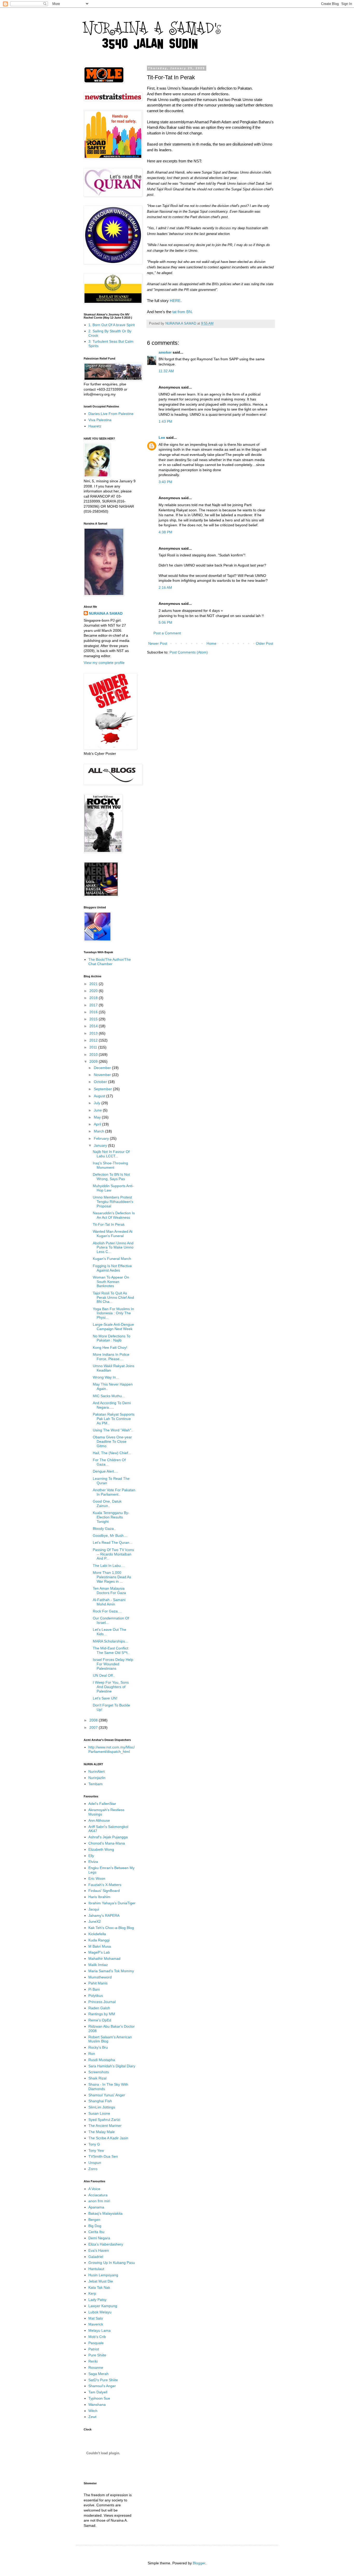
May (98, 1117)
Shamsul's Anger (102, 2386)
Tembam (95, 1784)
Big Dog (95, 2226)
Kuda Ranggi (99, 1940)
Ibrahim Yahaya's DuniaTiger (112, 1903)
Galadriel (96, 2257)
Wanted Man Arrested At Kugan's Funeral (113, 1234)
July (98, 1103)
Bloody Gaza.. (104, 1529)
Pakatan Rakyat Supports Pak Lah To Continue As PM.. (114, 1419)
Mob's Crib (97, 2337)
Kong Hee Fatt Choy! (110, 1347)
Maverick (96, 2324)
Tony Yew (96, 2150)
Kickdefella (97, 1934)
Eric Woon (97, 1878)
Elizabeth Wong (101, 1849)
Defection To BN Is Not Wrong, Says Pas (111, 1177)
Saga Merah (98, 2374)
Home (211, 643)
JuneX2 (95, 1921)
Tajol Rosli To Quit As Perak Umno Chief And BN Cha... (113, 1297)
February (102, 1138)
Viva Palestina (100, 420)
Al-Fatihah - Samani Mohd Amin (109, 1602)
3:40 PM (165, 482)
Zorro (93, 2169)
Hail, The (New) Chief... (112, 1453)
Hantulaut (96, 2269)
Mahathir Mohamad (104, 1958)
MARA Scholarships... (110, 1641)
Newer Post (158, 643)
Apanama (96, 2207)
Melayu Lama (100, 2330)
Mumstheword (100, 1977)
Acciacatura (98, 2195)
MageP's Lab (99, 1952)
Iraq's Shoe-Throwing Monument (110, 1165)
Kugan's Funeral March (112, 1259)
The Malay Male (102, 2132)
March (100, 1131)
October (101, 1082)
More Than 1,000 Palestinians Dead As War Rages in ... (112, 1577)
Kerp (92, 2293)
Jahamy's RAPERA (104, 1915)
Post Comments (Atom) (189, 652)
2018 (94, 998)
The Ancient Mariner (105, 2126)
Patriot (94, 2349)
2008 (94, 1720)
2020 (94, 991)
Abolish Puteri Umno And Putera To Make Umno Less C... (113, 1247)
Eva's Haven (99, 2250)
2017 (94, 1005)
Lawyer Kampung (103, 2306)
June (98, 1110)
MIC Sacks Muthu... (109, 1396)
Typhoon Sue (99, 2398)
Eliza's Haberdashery (106, 2244)
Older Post (264, 643)
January (101, 1145)
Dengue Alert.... (105, 1471)
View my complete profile (104, 663)
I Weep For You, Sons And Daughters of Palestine (111, 1687)
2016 (94, 1012)
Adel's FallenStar (102, 1804)
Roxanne (96, 2367)
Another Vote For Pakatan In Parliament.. (114, 1492)
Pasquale (96, 2343)
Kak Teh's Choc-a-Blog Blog (111, 1928)
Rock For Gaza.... (107, 1611)
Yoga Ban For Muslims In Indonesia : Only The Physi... (113, 1313)
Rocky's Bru (98, 2047)
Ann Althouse (99, 1820)
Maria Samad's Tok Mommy (111, 1971)
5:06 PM (165, 622)
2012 (94, 1040)
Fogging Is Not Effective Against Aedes (112, 1268)
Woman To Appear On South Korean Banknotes (111, 1282)
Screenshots (99, 2072)
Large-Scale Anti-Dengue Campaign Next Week (113, 1327)
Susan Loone (99, 2113)
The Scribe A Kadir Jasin (108, 2138)
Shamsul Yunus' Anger (107, 2095)
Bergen (94, 2220)
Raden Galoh (99, 2008)
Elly (91, 1856)
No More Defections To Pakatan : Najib (112, 1338)
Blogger (199, 2563)
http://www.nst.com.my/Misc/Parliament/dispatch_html (112, 1749)
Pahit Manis (98, 1983)
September (103, 1089)
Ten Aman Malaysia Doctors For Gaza (109, 1591)
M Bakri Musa (100, 1946)
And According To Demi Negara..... (112, 1405)
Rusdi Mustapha (102, 2060)
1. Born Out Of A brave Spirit (112, 325)
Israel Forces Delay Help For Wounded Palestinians (113, 1664)
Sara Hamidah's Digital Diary (112, 2066)
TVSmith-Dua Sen (103, 2156)
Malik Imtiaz (98, 1965)
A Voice (94, 2189)
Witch (93, 2411)
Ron (92, 2054)
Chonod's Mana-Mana (107, 1843)
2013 (94, 1033)
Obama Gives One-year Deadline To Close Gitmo (112, 1441)
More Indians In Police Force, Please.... (111, 1357)
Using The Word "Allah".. (113, 1430)
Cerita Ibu (96, 2232)
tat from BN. (182, 312)
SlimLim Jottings (102, 2107)
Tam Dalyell (98, 2392)
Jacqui (94, 1909)
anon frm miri (99, 2201)
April (98, 1124)
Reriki (93, 2361)
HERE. (176, 301)
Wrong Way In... (106, 1377)
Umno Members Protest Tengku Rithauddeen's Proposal (113, 1202)
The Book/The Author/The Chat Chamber (110, 962)
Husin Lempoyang (103, 2275)
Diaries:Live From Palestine (111, 414)
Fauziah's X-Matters (105, 1885)
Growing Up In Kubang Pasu (112, 2263)
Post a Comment (167, 633)
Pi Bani (94, 1989)
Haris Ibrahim (99, 1897)
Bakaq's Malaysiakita (105, 2213)
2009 (94, 1061)
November (103, 1075)
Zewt (92, 2417)
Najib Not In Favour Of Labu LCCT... (111, 1154)
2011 (94, 1047)
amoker (165, 352)
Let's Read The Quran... (113, 1542)
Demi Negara (99, 2238)
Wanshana (97, 2405)
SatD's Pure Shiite (103, 2380)
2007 (94, 1727)
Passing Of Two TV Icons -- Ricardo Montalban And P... (113, 1554)
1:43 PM (165, 421)
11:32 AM (166, 371)
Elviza (93, 1862)
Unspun (95, 2163)
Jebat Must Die (101, 2281)
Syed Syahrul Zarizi (104, 2120)
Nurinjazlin (97, 1778)
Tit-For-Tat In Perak (109, 1224)
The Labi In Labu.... (109, 1566)
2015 (94, 1019)
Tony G (94, 2144)
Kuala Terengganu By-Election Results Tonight (111, 1517)
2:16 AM (165, 587)
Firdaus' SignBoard (104, 1891)
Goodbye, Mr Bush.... (110, 1535)
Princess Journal (102, 2002)
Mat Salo (96, 2318)
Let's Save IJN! (105, 1698)
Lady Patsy (97, 2300)
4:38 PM (165, 532)
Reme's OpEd (100, 2020)
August (100, 1096)
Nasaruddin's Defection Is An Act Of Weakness (114, 1215)
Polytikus (96, 1996)
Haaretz (95, 426)
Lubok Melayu (100, 2312)
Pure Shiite (97, 2355)
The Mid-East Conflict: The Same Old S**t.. (111, 1650)
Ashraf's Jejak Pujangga (108, 1837)
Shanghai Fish (100, 2101)
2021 (94, 984)
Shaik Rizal (97, 2078)
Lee (162, 437)
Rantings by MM (102, 2014)
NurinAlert (97, 1771)
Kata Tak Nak (99, 2287)
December (103, 1068)
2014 (94, 1026)
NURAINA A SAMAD (106, 613)
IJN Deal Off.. (104, 1675)
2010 (94, 1054)
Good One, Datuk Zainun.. (107, 1504)
